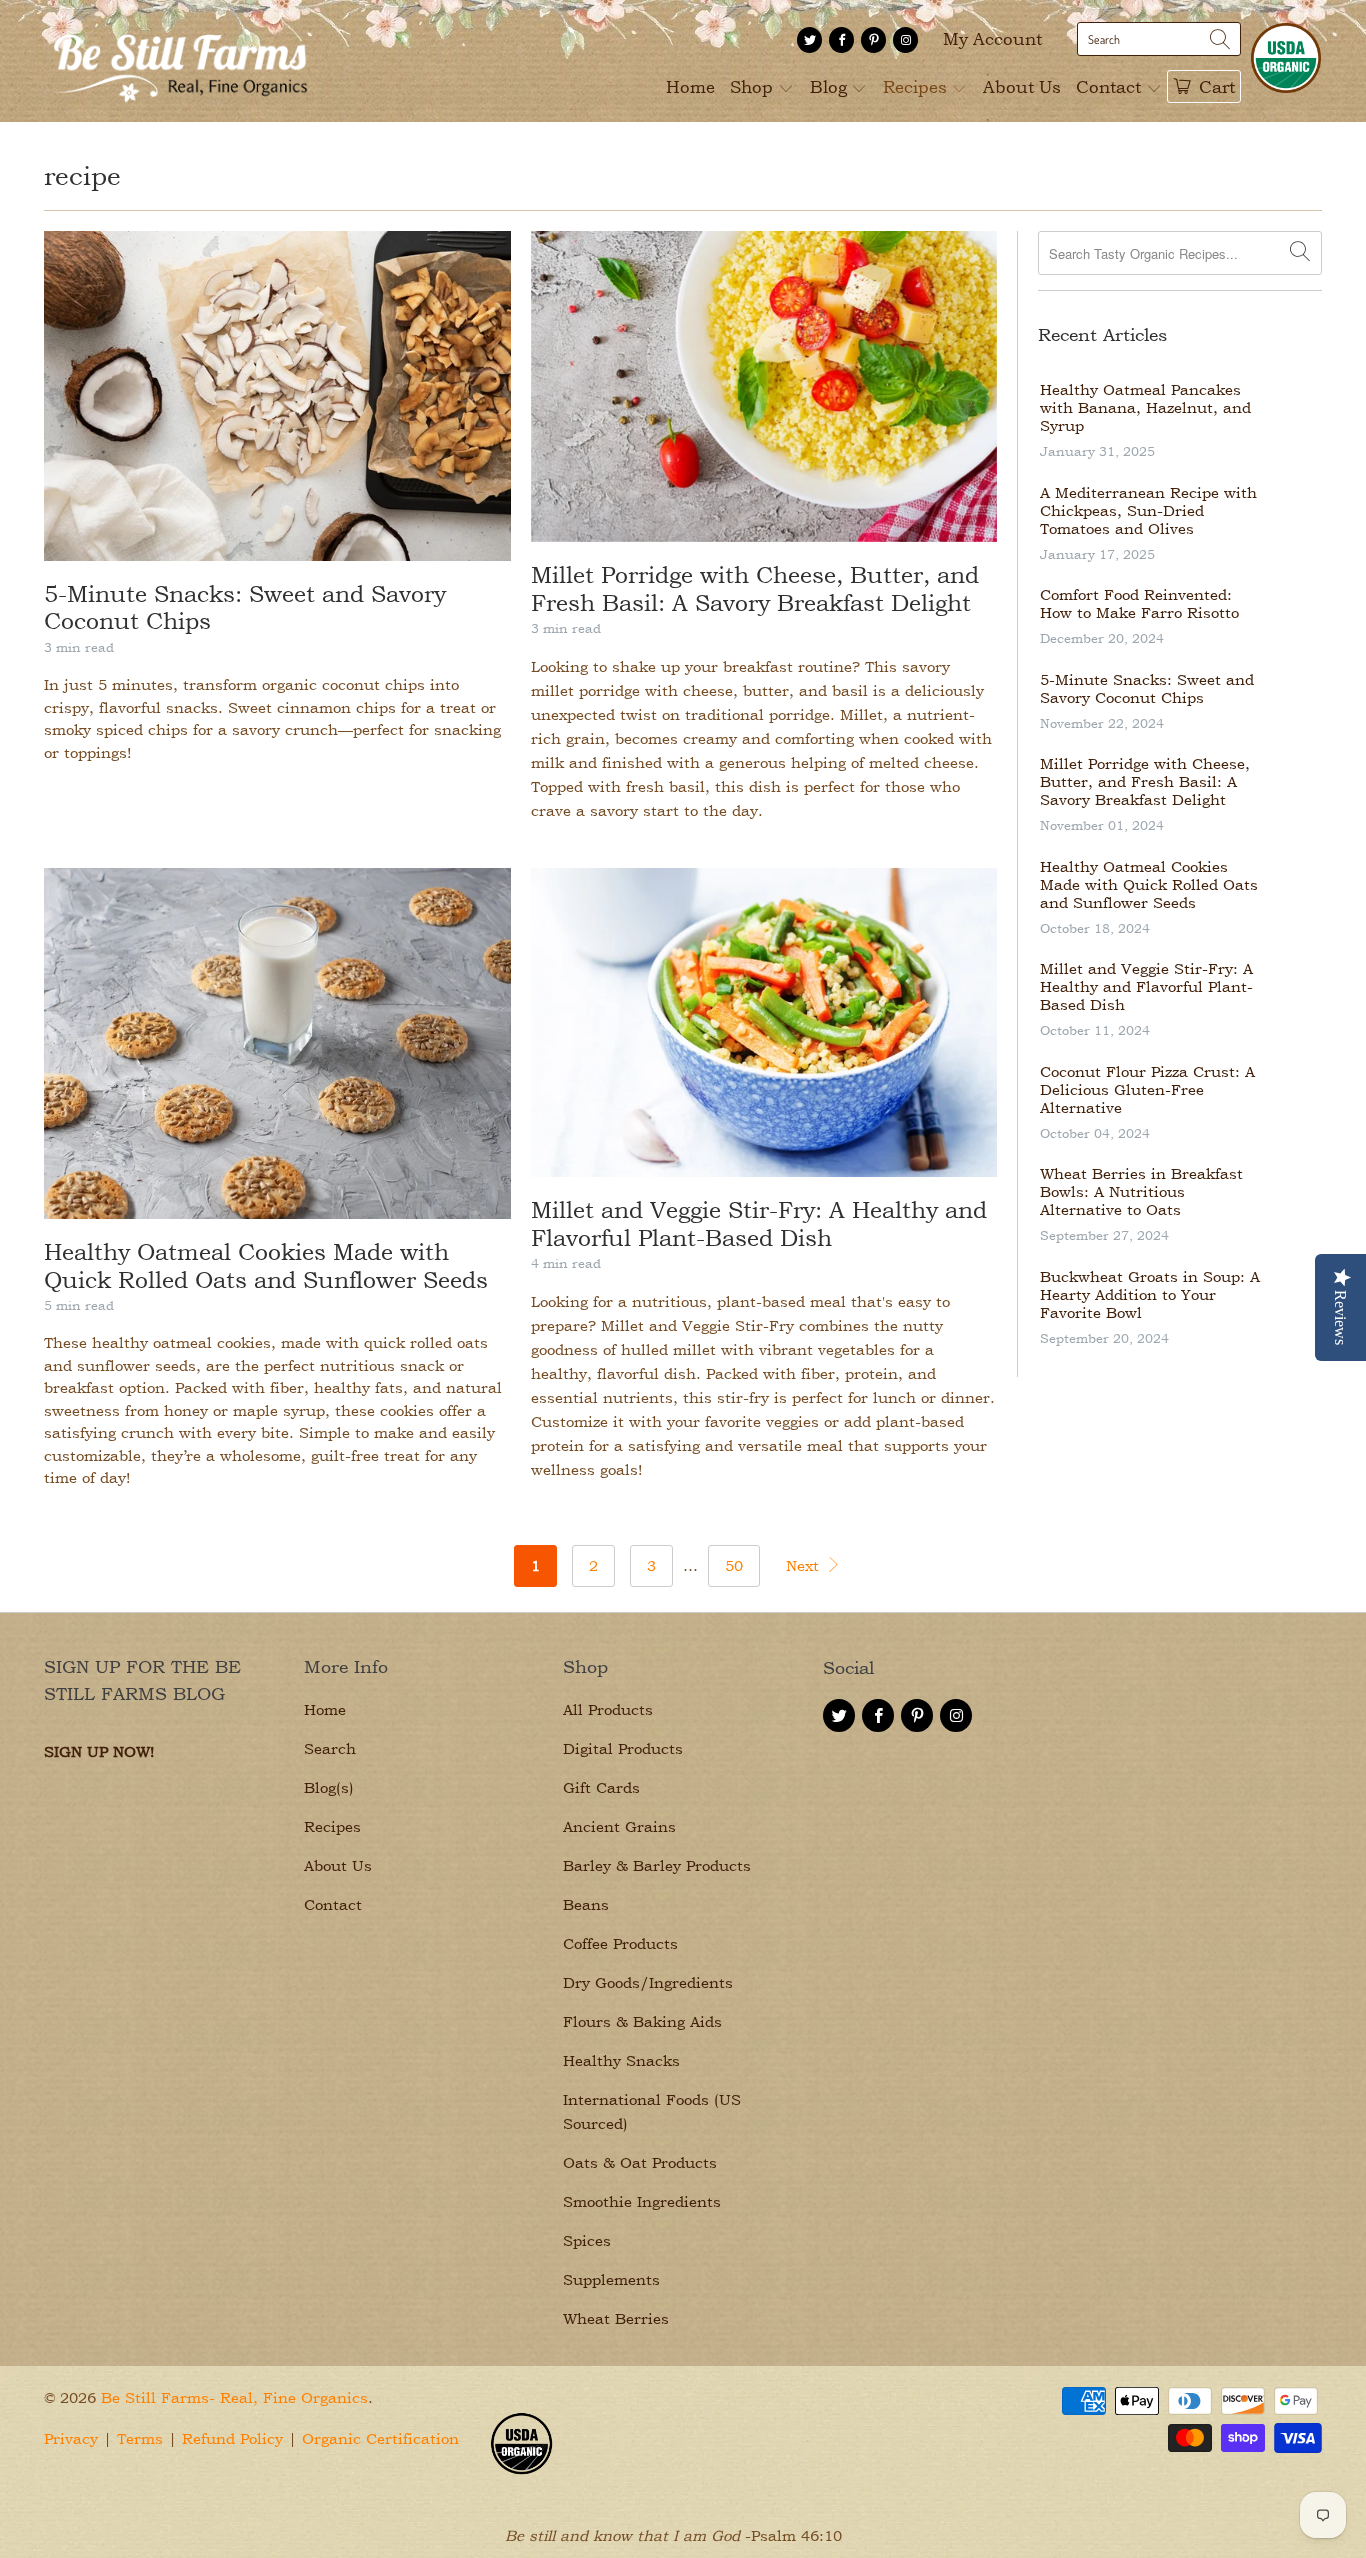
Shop (754, 86)
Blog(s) (329, 1787)
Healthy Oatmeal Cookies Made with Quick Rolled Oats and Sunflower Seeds (266, 1265)
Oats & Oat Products (640, 2162)
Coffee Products (620, 1943)
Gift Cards (601, 1787)
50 (734, 1565)
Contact (1111, 86)
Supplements (611, 2279)
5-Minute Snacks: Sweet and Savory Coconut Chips (1147, 689)
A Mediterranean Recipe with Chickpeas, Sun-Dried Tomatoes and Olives (1148, 511)
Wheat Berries (616, 2318)
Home (690, 86)
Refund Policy (232, 2438)
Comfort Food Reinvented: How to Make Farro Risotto (1139, 604)
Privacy (71, 2438)
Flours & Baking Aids (642, 2021)
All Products (608, 1709)
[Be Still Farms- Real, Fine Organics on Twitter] (809, 40)
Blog (831, 86)
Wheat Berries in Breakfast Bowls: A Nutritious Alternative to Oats (1141, 1192)
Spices (587, 2240)
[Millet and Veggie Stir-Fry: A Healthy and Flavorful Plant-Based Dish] (764, 1022)
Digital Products (623, 1748)
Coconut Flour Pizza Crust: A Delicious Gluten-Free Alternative (1147, 1090)
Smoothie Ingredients (642, 2201)
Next (805, 1565)
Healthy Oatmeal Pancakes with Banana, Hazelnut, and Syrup (1145, 408)
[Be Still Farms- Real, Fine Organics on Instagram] (905, 40)
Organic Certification (380, 2438)
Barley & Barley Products (657, 1865)
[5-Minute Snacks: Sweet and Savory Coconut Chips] (277, 396)
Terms (140, 2438)
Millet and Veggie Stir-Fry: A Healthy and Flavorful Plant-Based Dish (759, 1223)
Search (330, 1748)
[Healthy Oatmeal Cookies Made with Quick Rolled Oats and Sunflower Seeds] (277, 1043)
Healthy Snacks (621, 2060)
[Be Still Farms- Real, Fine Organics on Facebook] (841, 40)
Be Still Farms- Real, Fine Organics (234, 2397)
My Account (992, 38)
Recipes (917, 86)
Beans (586, 1904)
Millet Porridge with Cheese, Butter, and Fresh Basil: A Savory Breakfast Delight (755, 588)
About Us (1022, 86)
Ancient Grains (619, 1826)
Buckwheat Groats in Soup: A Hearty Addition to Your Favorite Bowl (1150, 1295)
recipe (82, 175)
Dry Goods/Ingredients (648, 1982)
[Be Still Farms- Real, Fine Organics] (180, 61)
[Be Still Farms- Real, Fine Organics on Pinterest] (873, 40)
